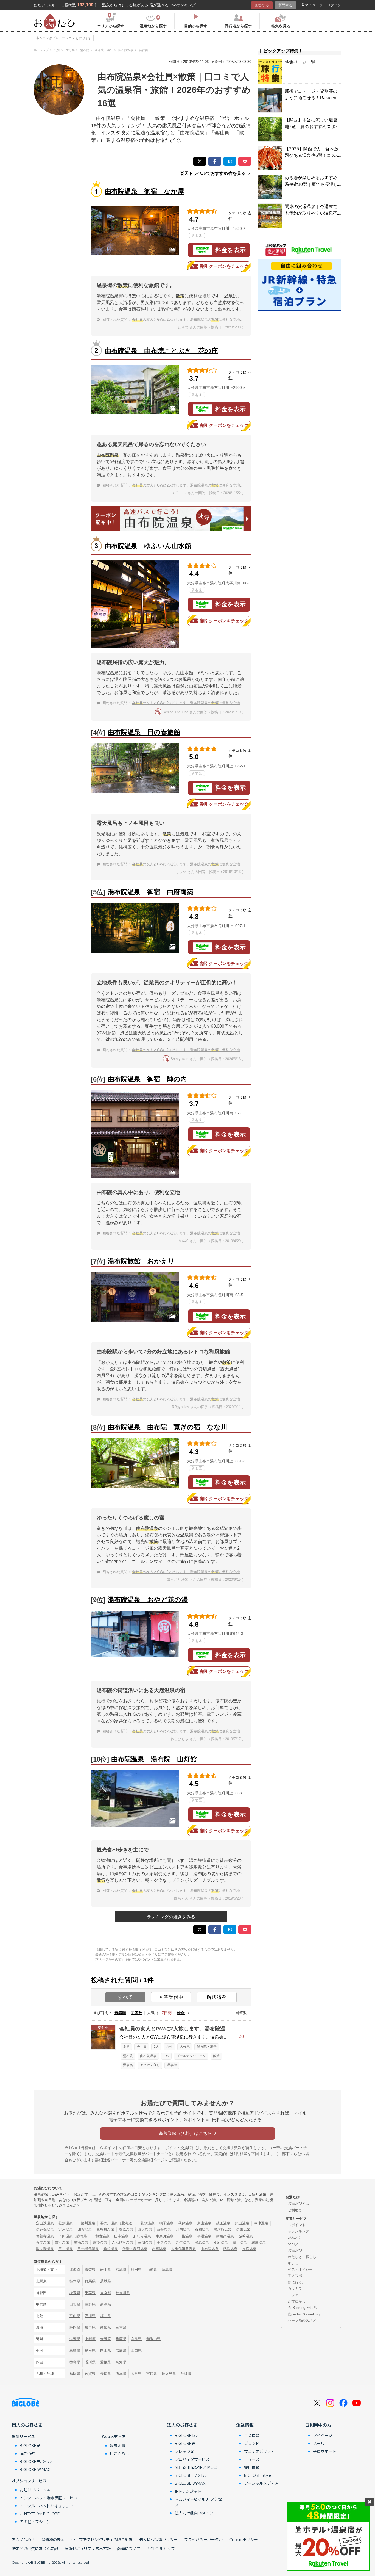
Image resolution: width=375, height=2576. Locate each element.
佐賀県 (90, 2374)
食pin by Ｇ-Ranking (304, 2314)
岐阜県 (90, 2327)
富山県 (75, 2316)
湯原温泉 (202, 2242)
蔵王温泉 (223, 2223)
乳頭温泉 (147, 2223)
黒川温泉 (240, 2242)
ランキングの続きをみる (171, 1917)
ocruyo (293, 2244)
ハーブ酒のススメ (302, 2321)
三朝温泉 (145, 2242)
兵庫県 (121, 2339)
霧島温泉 (259, 2242)
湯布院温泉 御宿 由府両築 (150, 892)
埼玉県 (75, 2293)
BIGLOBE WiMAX (35, 2469)
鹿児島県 (169, 2374)
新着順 (120, 2013)
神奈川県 (123, 2293)
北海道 (75, 2270)
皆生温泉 (183, 2242)
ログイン (334, 5)
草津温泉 (261, 2223)
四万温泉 (85, 2230)
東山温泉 (204, 2223)
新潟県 (106, 2304)
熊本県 (121, 2374)
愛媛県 (106, 2362)
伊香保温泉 (45, 2230)
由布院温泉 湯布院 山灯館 (154, 1759)
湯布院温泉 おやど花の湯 (148, 1600)
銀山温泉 (242, 2223)
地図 (198, 236)
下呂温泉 (185, 2236)
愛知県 (106, 2327)
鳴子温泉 (166, 2223)
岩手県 (106, 2270)
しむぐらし (119, 2453)
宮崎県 (152, 2374)
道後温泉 (100, 2242)
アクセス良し (150, 2065)
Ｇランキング (298, 2231)
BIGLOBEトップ (161, 2549)
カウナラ (295, 2289)
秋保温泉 (185, 2223)
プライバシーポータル (203, 2539)
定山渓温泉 (45, 2223)
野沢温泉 (145, 2230)
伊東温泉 (243, 2230)
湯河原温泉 (223, 2230)
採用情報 (252, 2467)
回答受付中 (171, 1997)
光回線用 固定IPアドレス (196, 2467)
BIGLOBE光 (30, 2445)
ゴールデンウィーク (191, 2056)
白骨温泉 (164, 2230)
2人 (156, 2047)
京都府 (90, 2339)
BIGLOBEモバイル (36, 2461)
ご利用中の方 (318, 2425)
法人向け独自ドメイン (194, 2513)
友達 (126, 2047)
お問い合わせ (23, 2539)
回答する (262, 5)
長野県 (90, 2304)
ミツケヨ (295, 2295)
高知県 (121, 2362)
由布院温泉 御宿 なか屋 (144, 191)
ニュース (252, 2459)
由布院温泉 (148, 2056)
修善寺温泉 (45, 2236)
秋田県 (136, 2270)
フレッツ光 (184, 2451)
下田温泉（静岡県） (75, 2236)
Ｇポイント (297, 2225)
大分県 (185, 2047)
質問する (286, 5)
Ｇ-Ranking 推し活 (302, 2308)
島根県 (90, 2350)
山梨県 (75, 2304)
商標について (129, 2549)
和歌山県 (153, 2339)
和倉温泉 (102, 2236)
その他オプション (35, 2522)
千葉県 (90, 2293)
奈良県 (136, 2339)
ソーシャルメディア (261, 2483)
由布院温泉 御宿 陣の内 (147, 1079)
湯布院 (128, 2056)
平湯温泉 (204, 2236)
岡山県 (106, 2350)
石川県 (90, 2316)
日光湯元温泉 (88, 2249)
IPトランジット (188, 2491)
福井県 (106, 2316)
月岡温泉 (183, 2230)
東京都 (106, 2293)
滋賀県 (75, 2339)
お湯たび (295, 2250)
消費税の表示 (53, 2539)
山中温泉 (121, 2236)
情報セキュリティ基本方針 (88, 2549)
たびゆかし (297, 2301)
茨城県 (106, 2281)
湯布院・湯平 (207, 2047)
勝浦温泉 (81, 2242)
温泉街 (172, 2065)
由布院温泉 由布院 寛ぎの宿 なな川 (167, 1427)
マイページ (314, 5)
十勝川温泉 (86, 2223)
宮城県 (121, 2270)
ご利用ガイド (298, 2210)
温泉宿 (128, 2065)
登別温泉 (66, 2223)
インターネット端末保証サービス (49, 2498)
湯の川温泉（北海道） (118, 2223)
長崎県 (106, 2374)
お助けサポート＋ (35, 2490)
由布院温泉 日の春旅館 (144, 732)
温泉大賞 (117, 2445)
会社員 (142, 2047)
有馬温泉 (43, 2242)
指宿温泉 (249, 2249)
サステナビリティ (259, 2451)
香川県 (90, 2362)
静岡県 (75, 2327)
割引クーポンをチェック (224, 266)
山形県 (152, 2270)
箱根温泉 (111, 2249)
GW (166, 2056)
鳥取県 (75, 2350)
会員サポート (324, 2451)
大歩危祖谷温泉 (184, 2249)
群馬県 (90, 2281)
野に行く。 (297, 2282)
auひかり (28, 2453)
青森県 (90, 2270)
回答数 (136, 2013)
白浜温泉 (62, 2242)
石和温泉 (202, 2230)
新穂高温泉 (225, 2236)
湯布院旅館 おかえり (141, 1261)
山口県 (136, 2350)
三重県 (121, 2327)
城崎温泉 (246, 2236)
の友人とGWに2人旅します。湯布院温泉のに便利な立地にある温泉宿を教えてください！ (213, 320)
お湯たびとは (298, 2203)
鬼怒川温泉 (105, 2230)
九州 (169, 2047)
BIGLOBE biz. (187, 2435)
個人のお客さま (27, 2425)
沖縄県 (186, 2374)
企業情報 (245, 2425)
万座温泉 (66, 2230)
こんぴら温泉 (122, 2242)
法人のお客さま (182, 2425)
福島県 (167, 2270)
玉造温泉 (164, 2242)
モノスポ (295, 2276)
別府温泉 (221, 2242)
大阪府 (106, 2339)
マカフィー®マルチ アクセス (198, 2502)
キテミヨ (295, 2263)
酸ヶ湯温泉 (45, 2249)
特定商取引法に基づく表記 (35, 2549)
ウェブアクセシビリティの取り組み (102, 2539)
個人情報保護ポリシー (158, 2539)
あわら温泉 (142, 2236)
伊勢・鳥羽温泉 (135, 2249)
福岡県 (75, 2374)
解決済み (217, 1997)
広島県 (121, 2350)
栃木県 (75, 2281)
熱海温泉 (230, 2249)
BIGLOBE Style (258, 2475)
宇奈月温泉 (165, 2236)
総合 (181, 2013)
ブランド (252, 2443)
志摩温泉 (159, 2249)
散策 (216, 2056)
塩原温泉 (126, 2230)
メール (319, 2443)
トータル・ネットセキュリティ (47, 2506)
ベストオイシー (300, 2269)
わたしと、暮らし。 (304, 2257)
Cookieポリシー (244, 2539)
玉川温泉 (66, 2249)
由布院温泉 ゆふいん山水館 (148, 546)
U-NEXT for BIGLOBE (40, 2514)
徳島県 (75, 2362)
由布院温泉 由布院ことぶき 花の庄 (161, 351)
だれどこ (295, 2238)
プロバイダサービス (192, 2459)
